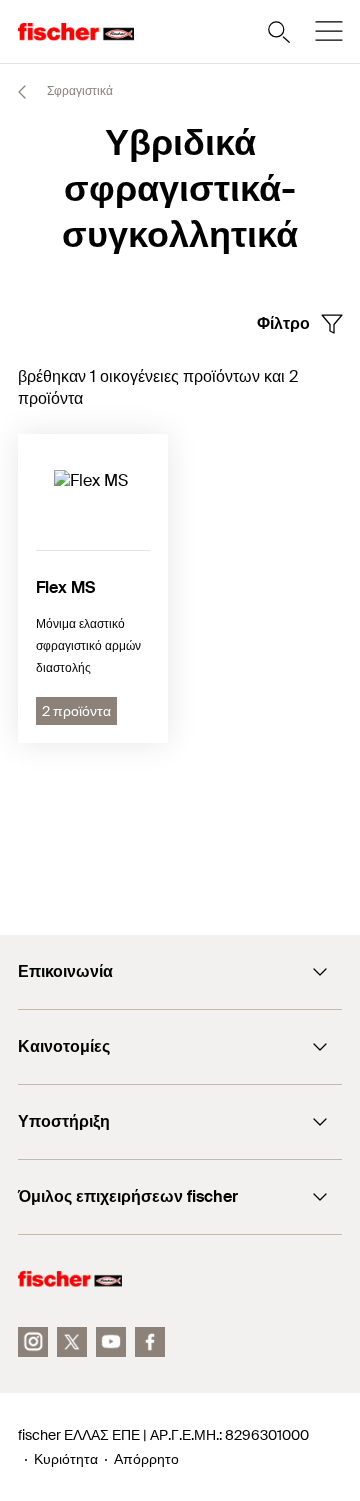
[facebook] (150, 1342)
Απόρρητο (146, 1459)
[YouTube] (111, 1342)
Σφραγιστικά (78, 91)
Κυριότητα (66, 1459)
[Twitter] (72, 1342)
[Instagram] (33, 1342)
